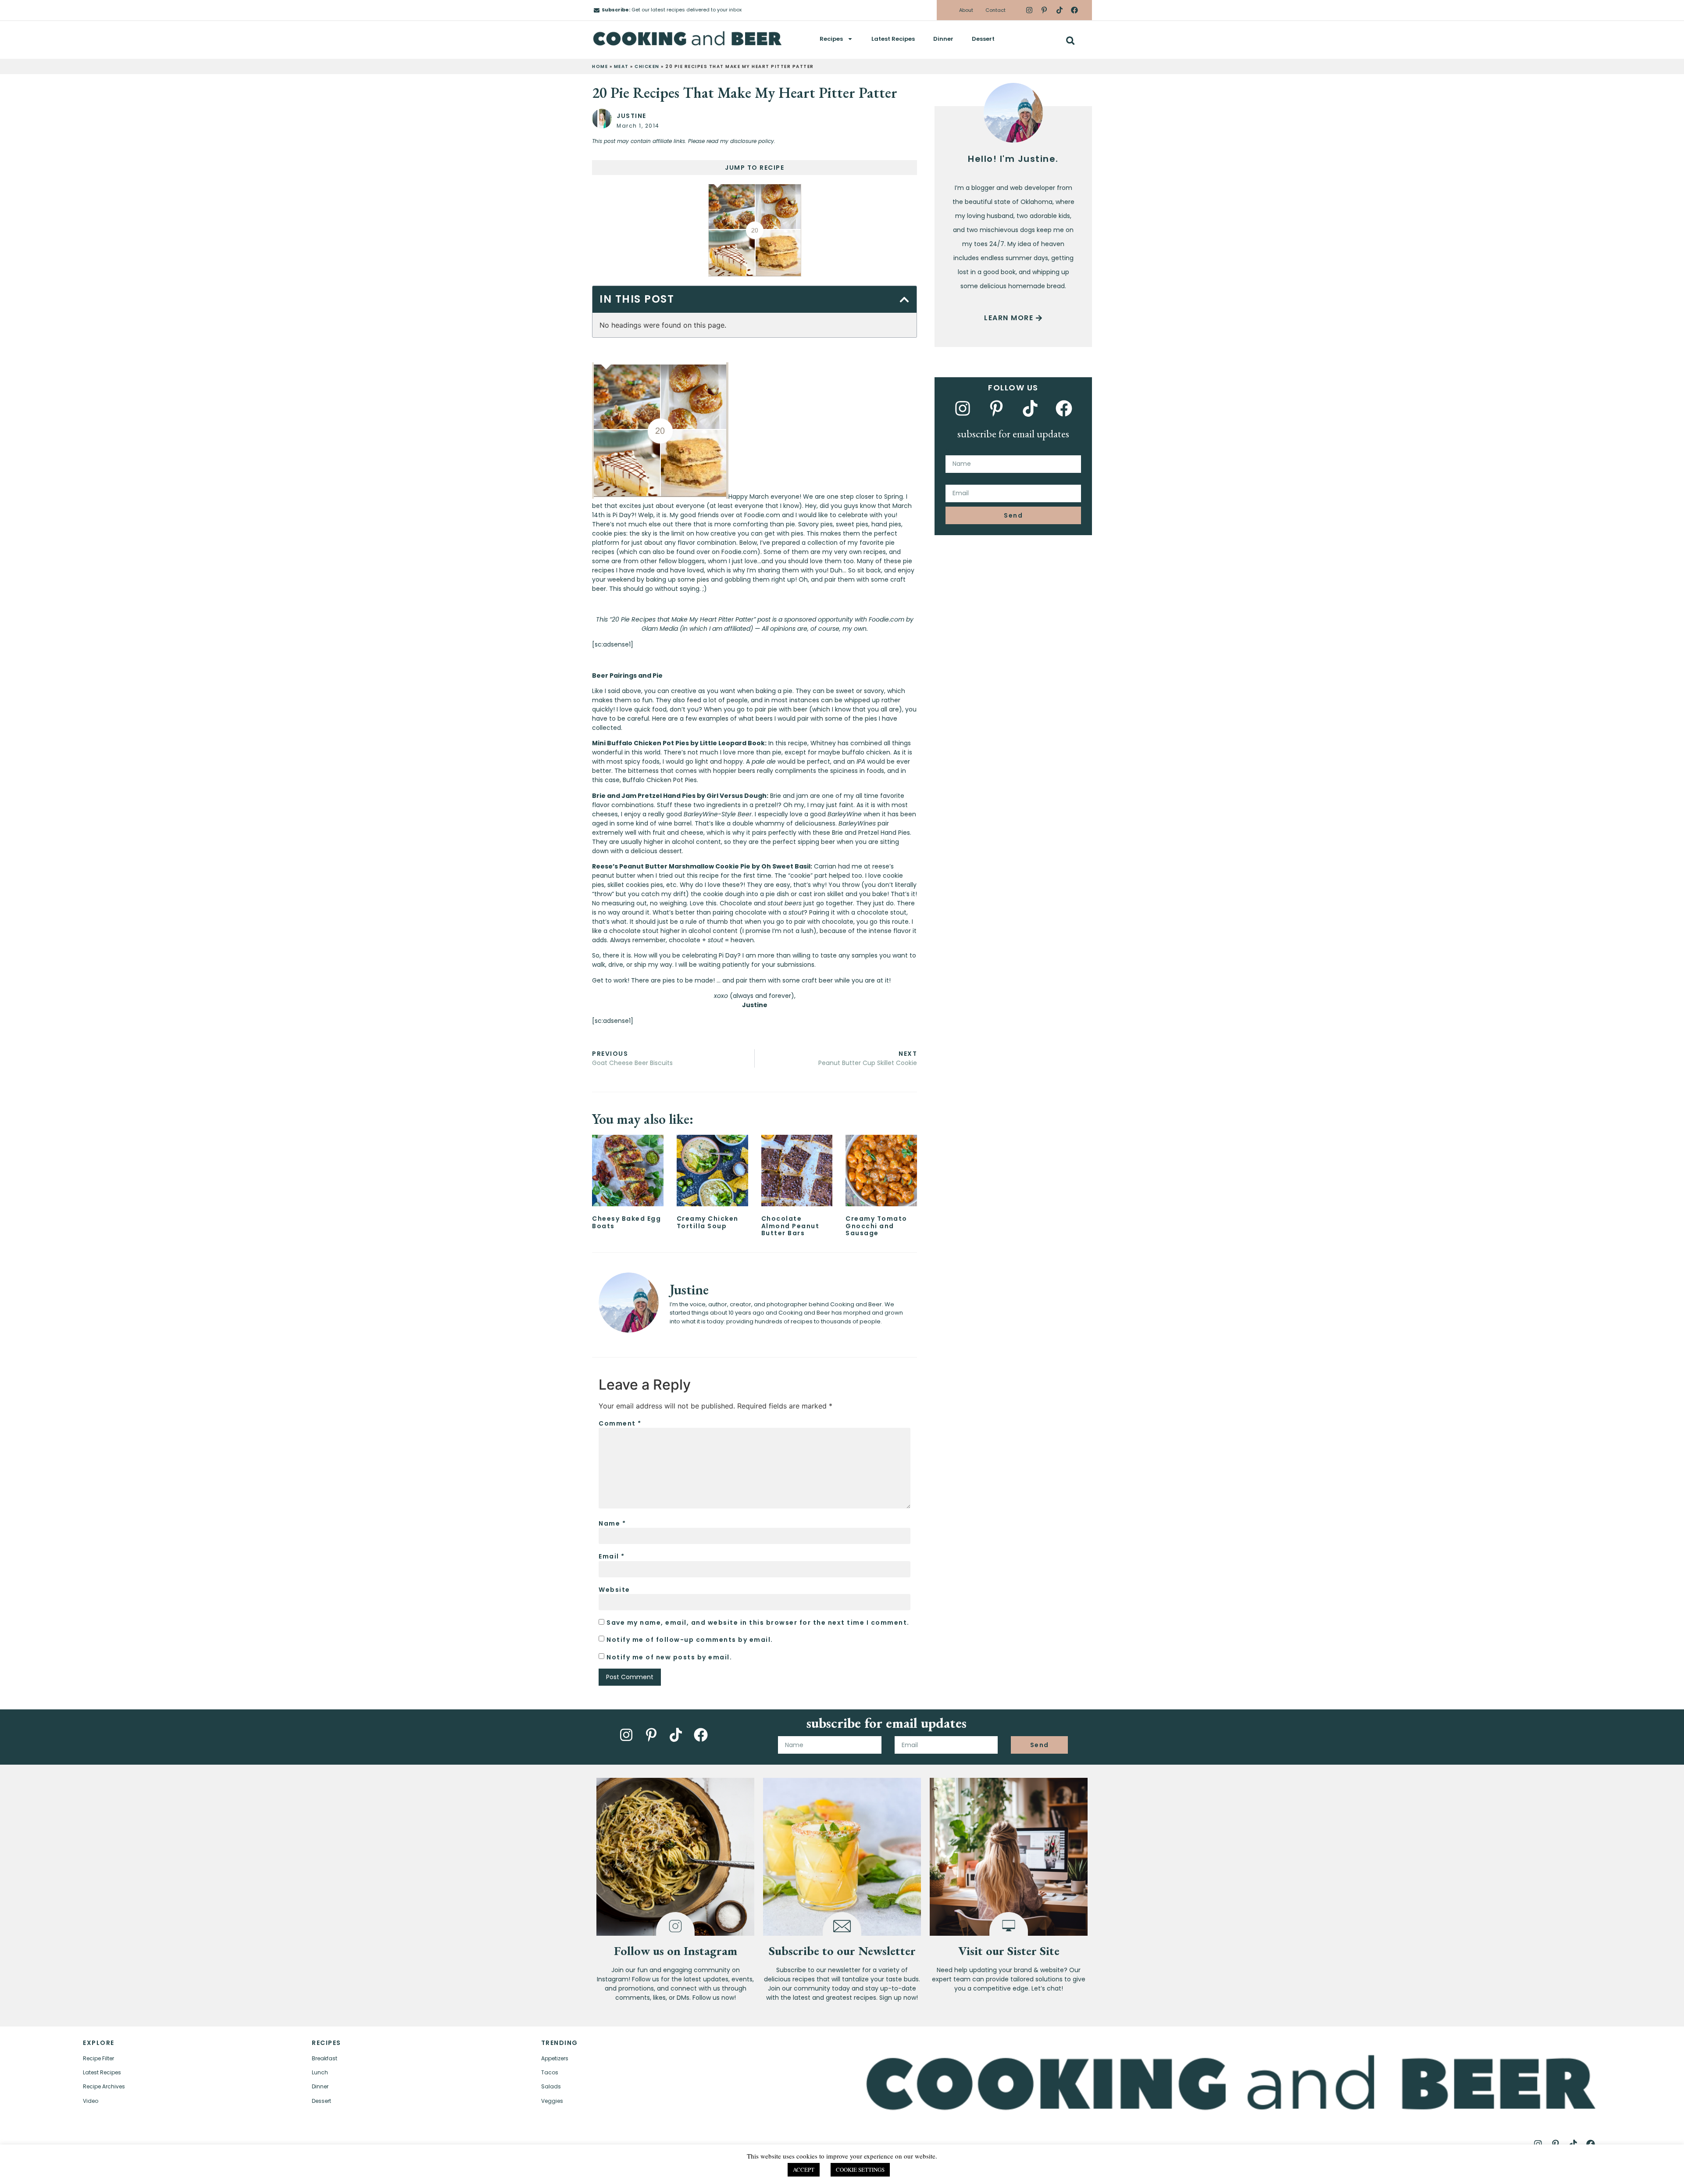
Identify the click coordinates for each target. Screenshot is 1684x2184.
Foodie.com (739, 552)
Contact (995, 10)
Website (614, 1590)
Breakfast (325, 2058)
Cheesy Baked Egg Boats (626, 1222)
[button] (1070, 41)
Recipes (831, 39)
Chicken (647, 66)
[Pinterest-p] (1044, 10)
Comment (620, 1423)
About (966, 10)
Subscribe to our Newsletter (842, 1951)
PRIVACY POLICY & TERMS (1099, 2169)
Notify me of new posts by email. (669, 1657)
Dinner (943, 39)
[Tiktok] (1059, 10)
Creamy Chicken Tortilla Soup (708, 1222)
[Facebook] (1074, 10)
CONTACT (342, 2169)
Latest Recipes (893, 39)
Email (612, 1556)
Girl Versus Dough (737, 796)
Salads (551, 2086)
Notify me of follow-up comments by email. (690, 1640)
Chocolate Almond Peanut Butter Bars (790, 1226)
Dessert (983, 39)
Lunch (320, 2072)
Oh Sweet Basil (786, 866)
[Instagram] (1029, 10)
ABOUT (271, 2169)
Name (612, 1523)
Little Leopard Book (732, 743)
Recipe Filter (98, 2058)
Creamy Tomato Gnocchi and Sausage (876, 1226)
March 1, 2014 (638, 126)
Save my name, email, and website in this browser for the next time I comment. (758, 1623)
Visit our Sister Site (1009, 1951)
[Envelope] (597, 10)
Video (91, 2101)
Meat (621, 66)
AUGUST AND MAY (1272, 2169)
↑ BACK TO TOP (123, 2169)
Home (600, 66)
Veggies (552, 2101)
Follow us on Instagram (676, 1951)
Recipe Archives (104, 2086)
